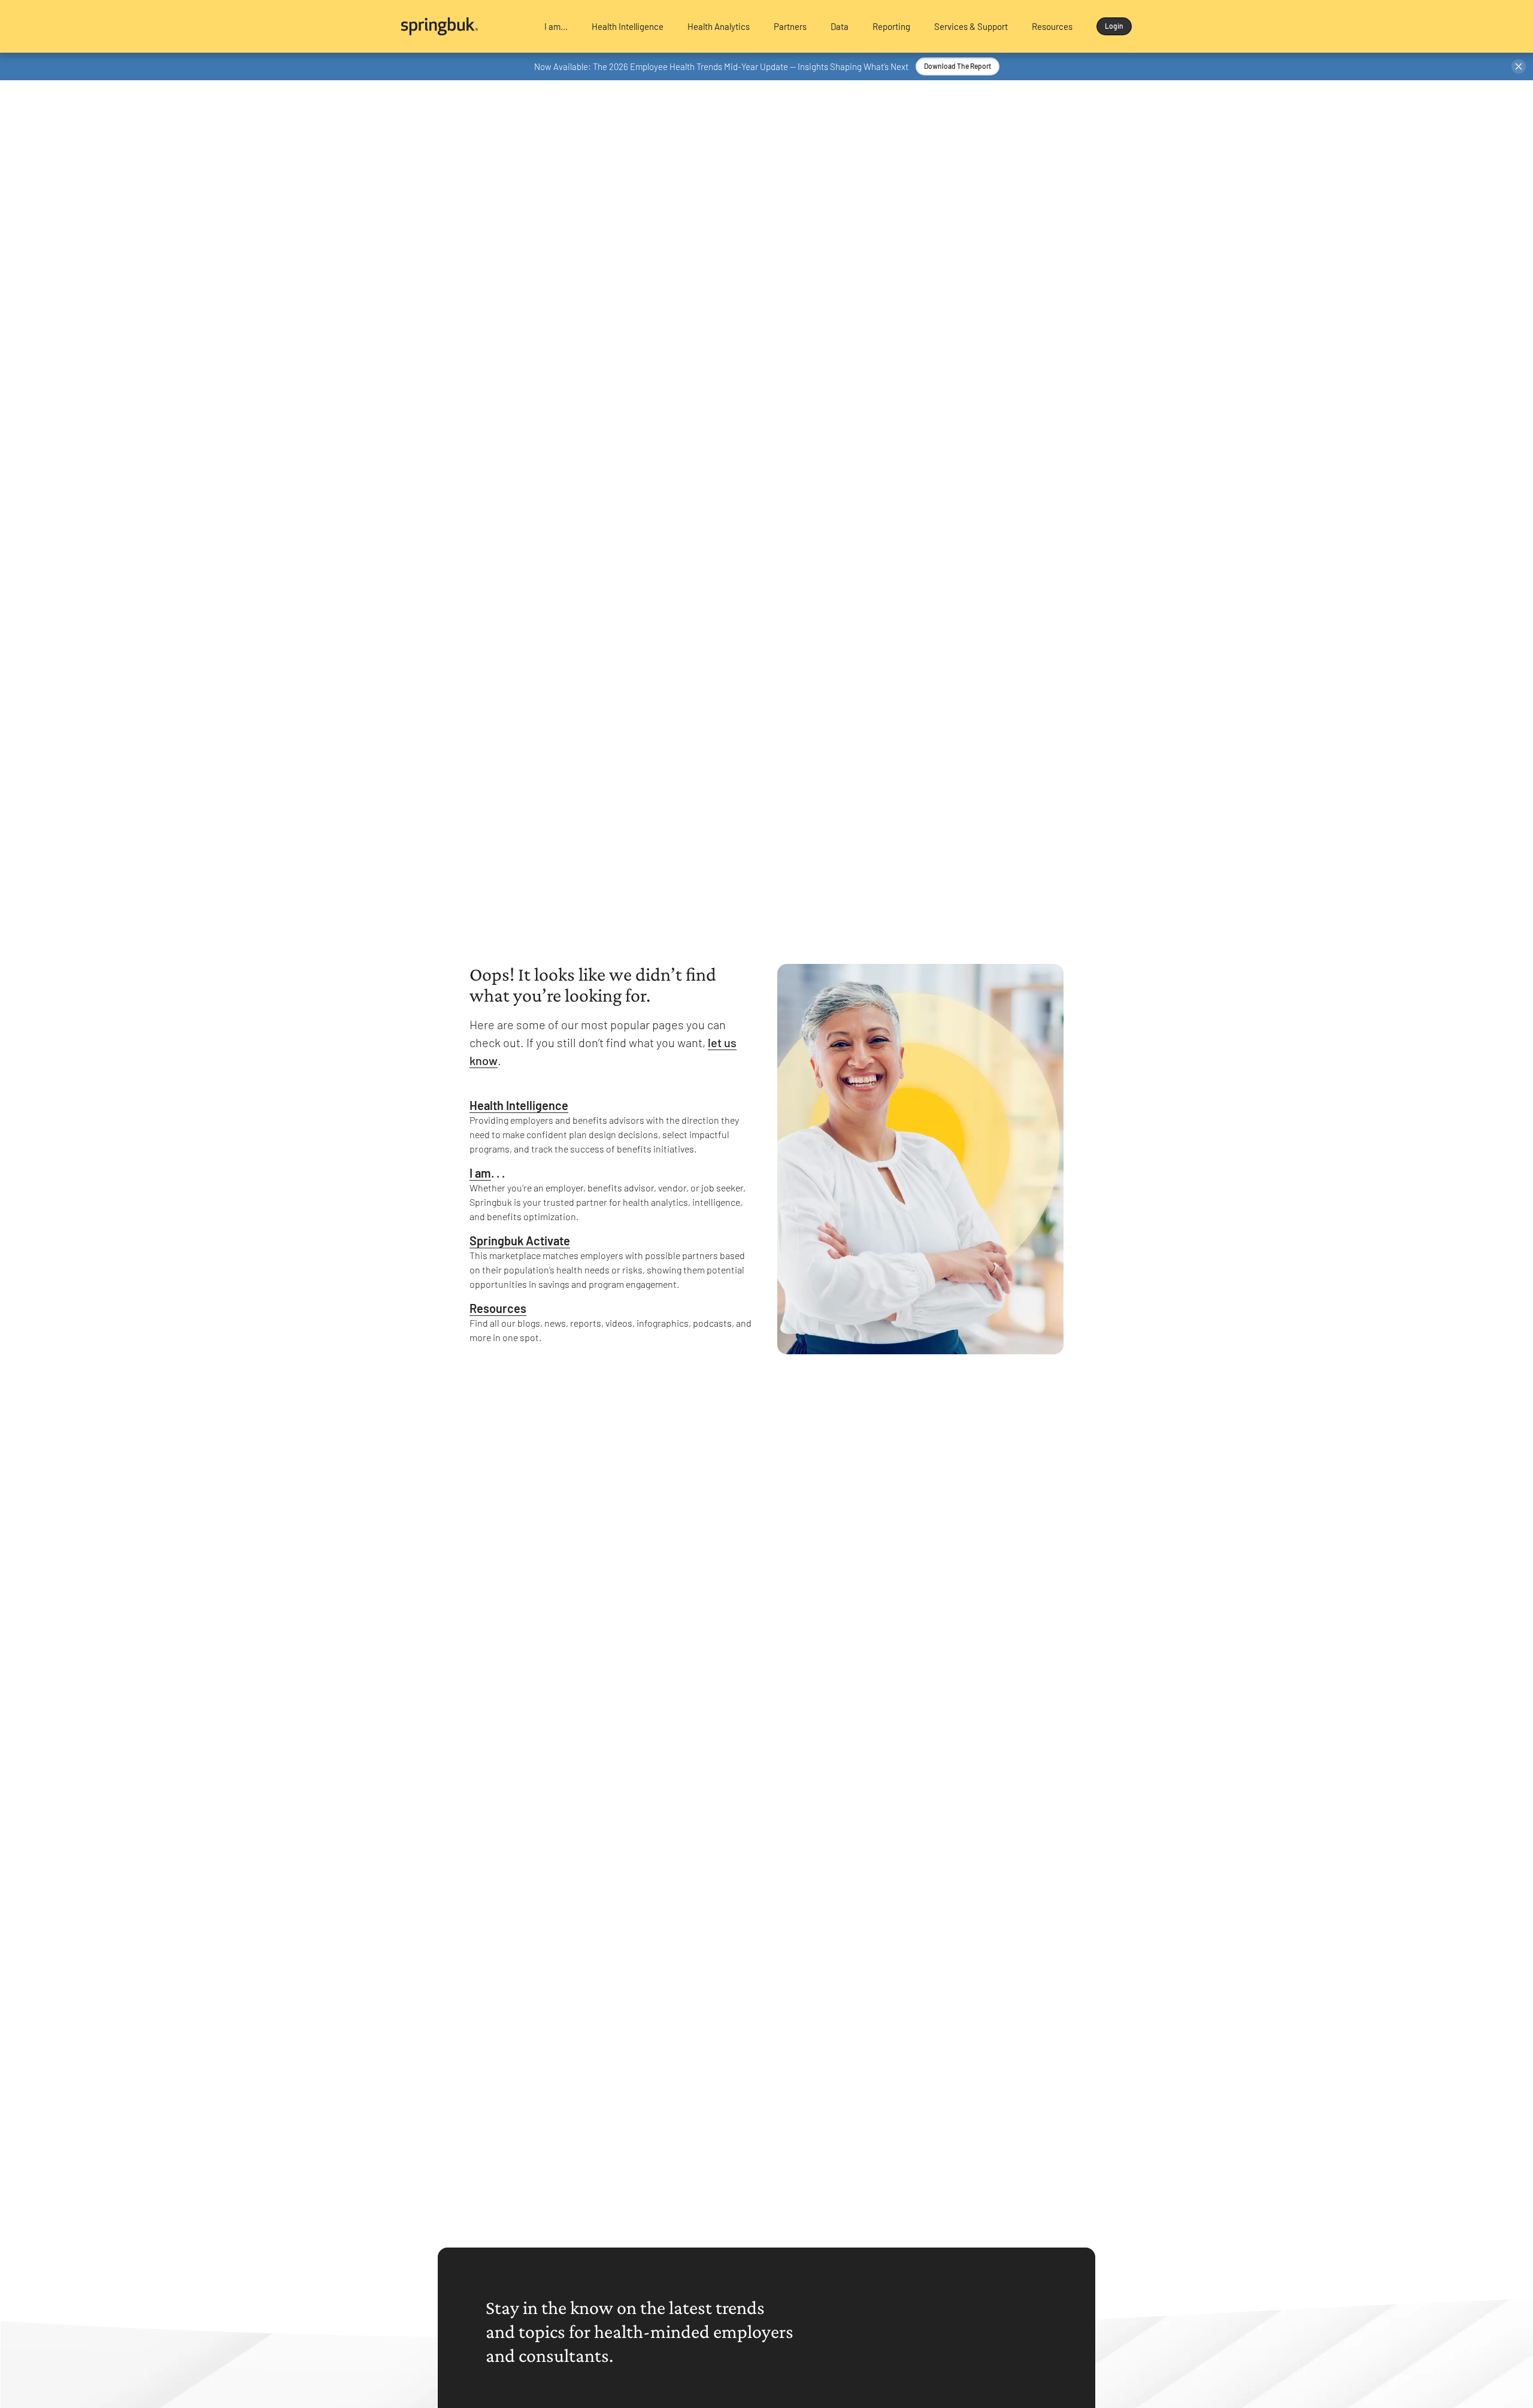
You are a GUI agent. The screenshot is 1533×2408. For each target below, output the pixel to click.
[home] (462, 26)
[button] (556, 26)
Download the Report (958, 66)
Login (1114, 26)
